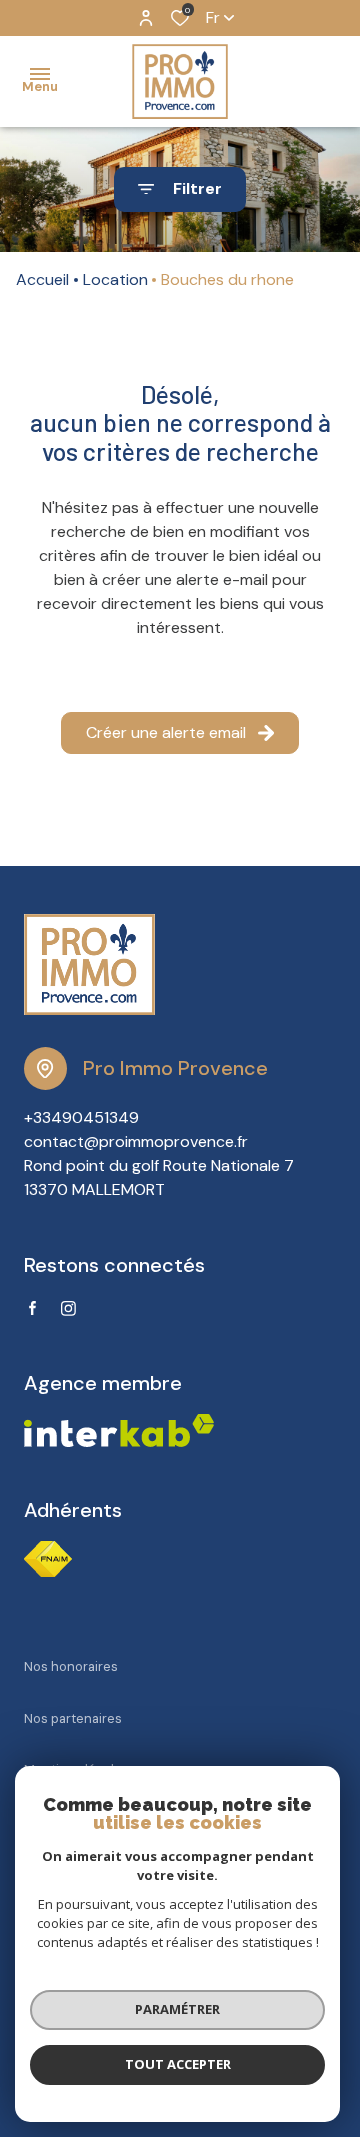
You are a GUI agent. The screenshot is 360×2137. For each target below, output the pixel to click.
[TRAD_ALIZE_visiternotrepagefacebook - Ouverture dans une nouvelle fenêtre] (32, 1308)
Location (115, 279)
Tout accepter (178, 2064)
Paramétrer (177, 2009)
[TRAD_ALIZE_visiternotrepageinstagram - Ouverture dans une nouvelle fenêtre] (68, 1308)
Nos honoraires (71, 1666)
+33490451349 (81, 1117)
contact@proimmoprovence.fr (136, 1141)
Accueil (42, 279)
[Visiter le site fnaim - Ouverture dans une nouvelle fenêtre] (48, 1559)
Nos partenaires (73, 1718)
